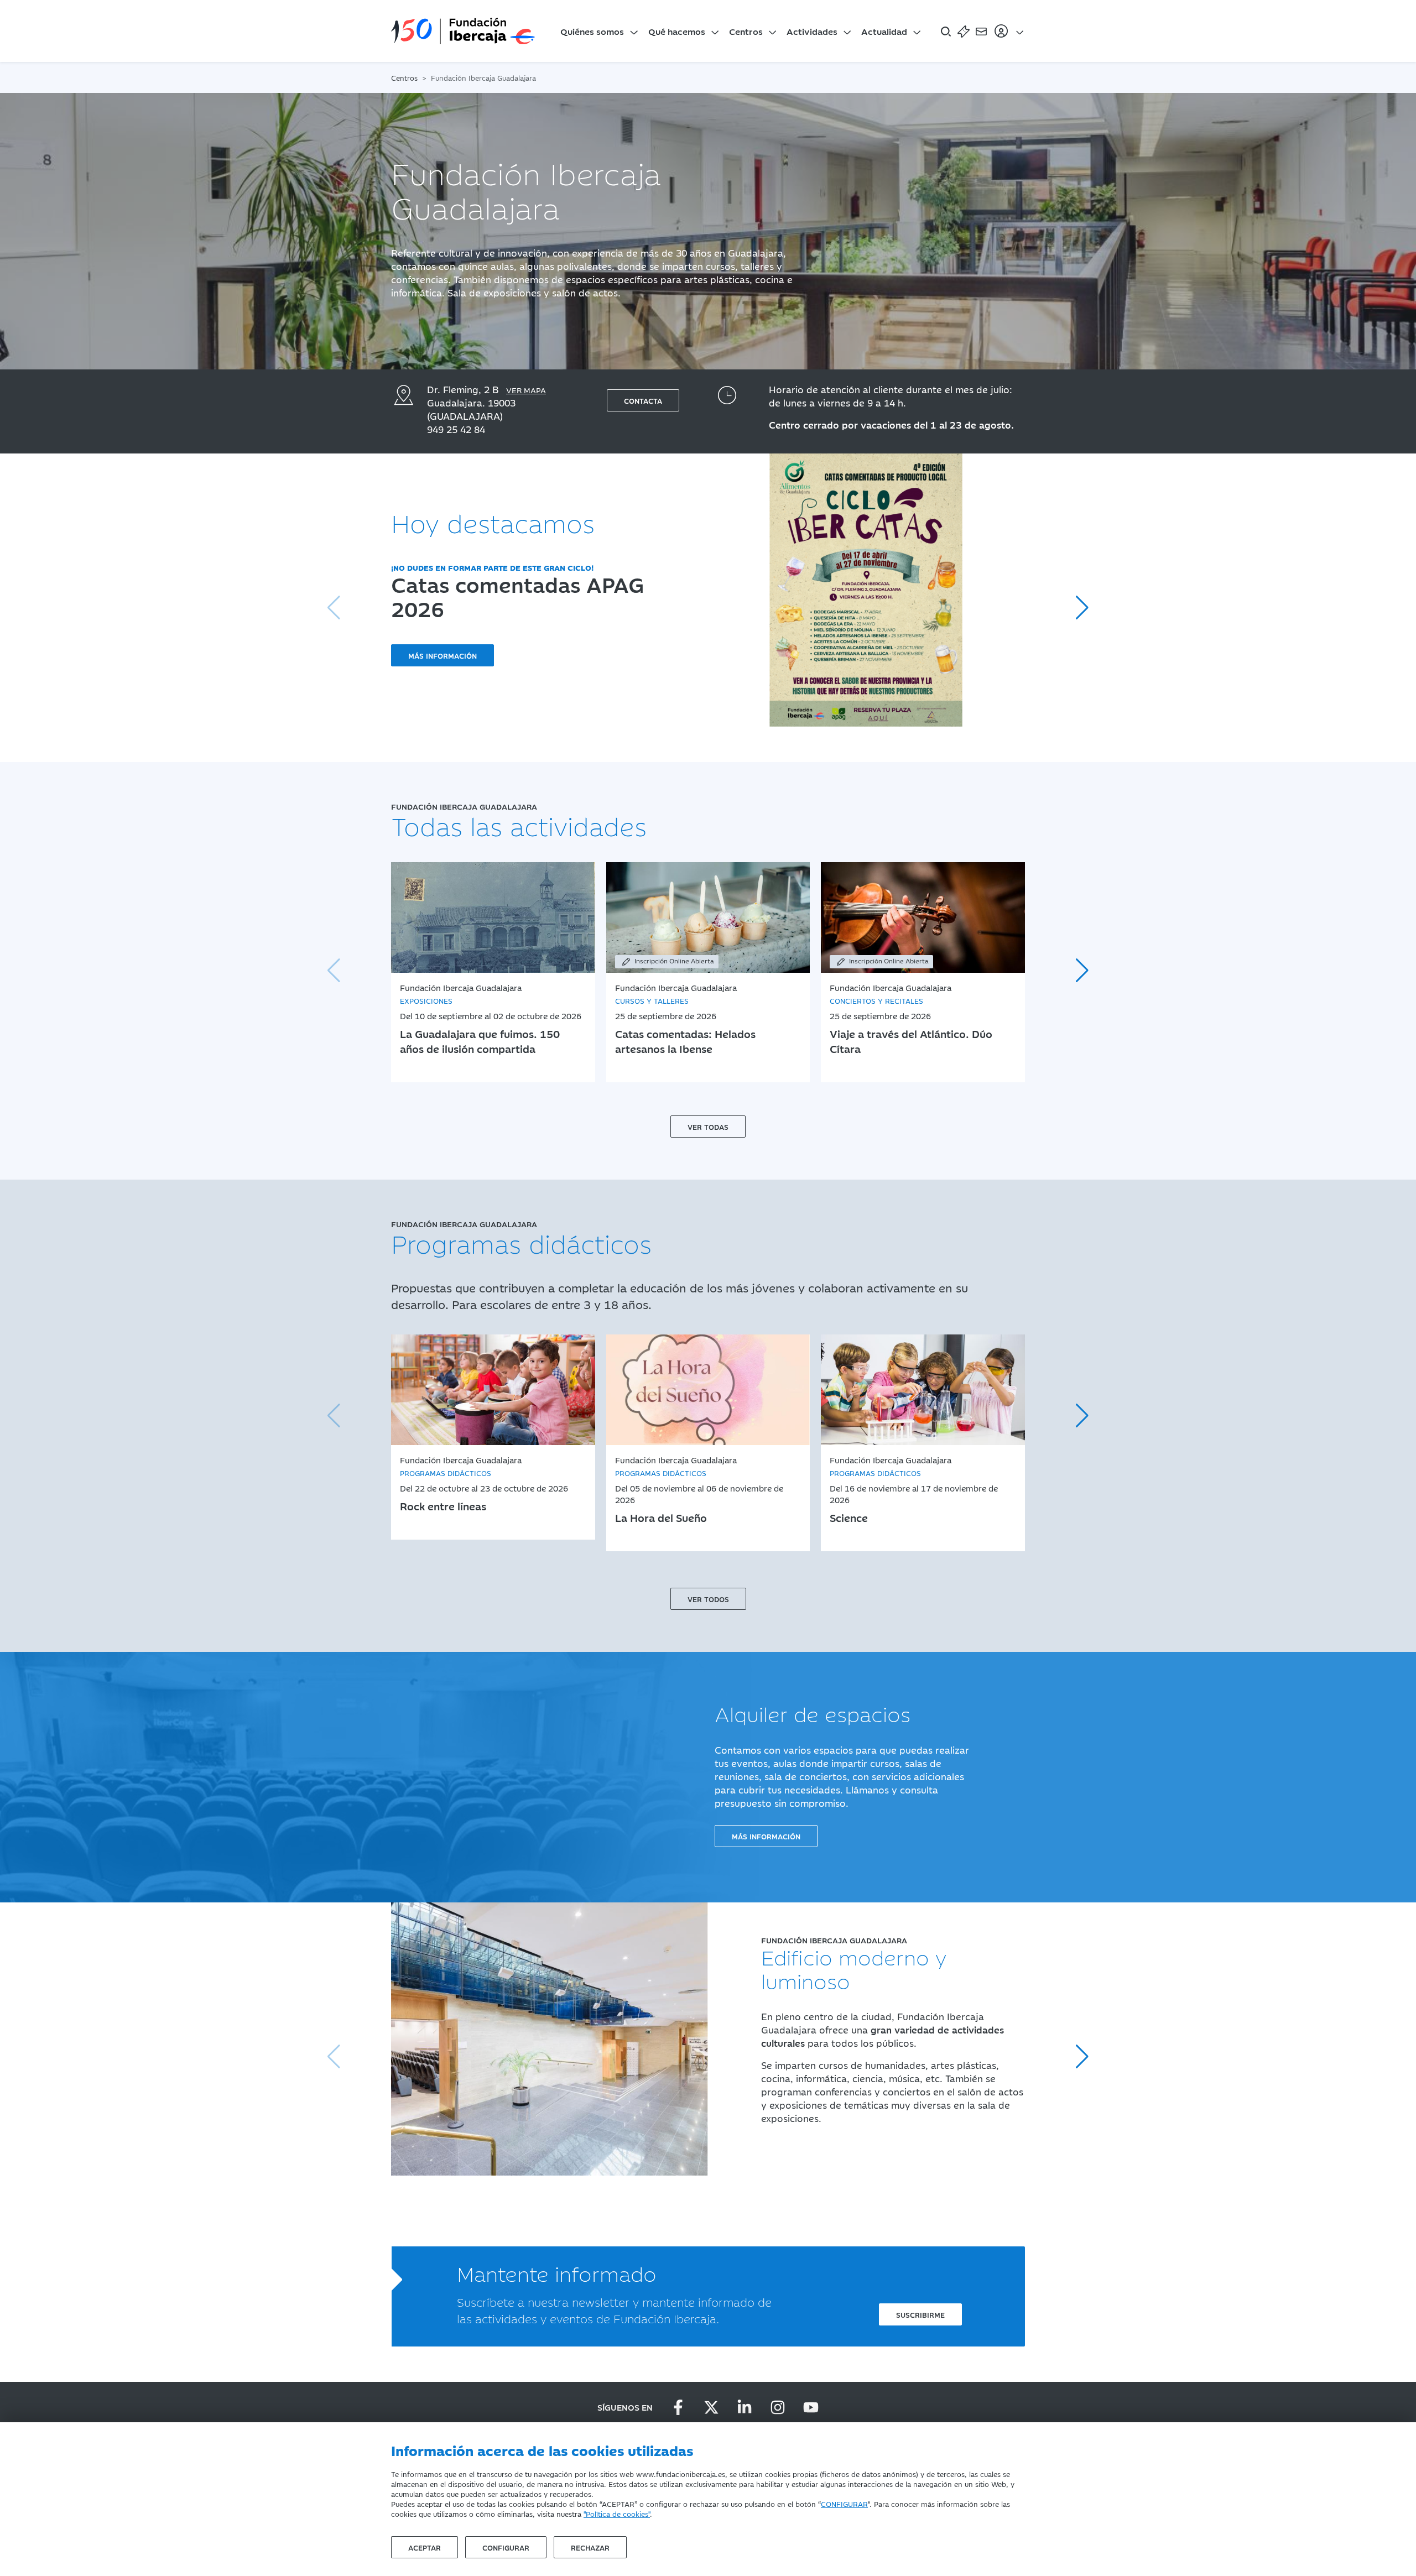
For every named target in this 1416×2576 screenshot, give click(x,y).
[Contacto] (981, 31)
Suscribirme (920, 2314)
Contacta (643, 400)
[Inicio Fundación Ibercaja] (463, 31)
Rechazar (590, 2547)
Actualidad (884, 31)
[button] (1082, 608)
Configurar (506, 2547)
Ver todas (708, 1127)
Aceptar (425, 2547)
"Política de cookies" (617, 2514)
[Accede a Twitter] (711, 2407)
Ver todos (708, 1599)
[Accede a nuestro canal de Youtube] (811, 2407)
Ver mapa (526, 390)
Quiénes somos (592, 31)
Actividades (812, 31)
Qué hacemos (677, 31)
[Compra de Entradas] (964, 31)
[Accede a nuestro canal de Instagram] (778, 2407)
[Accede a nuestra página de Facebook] (678, 2407)
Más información (442, 655)
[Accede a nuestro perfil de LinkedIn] (745, 2407)
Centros (746, 31)
